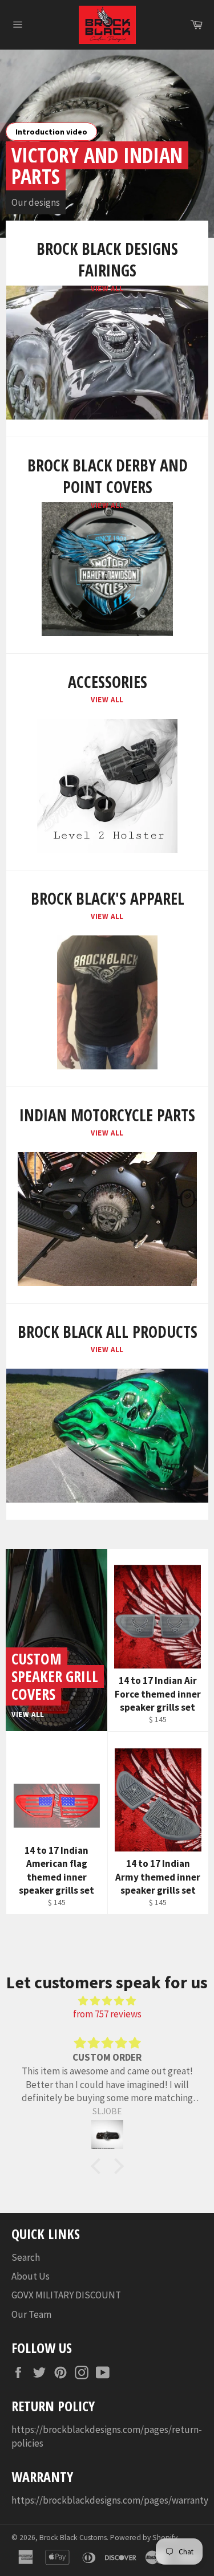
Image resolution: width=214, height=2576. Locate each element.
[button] (98, 2166)
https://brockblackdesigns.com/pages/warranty (110, 2500)
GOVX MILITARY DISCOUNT (66, 2295)
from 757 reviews (107, 2014)
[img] (107, 2001)
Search (26, 2257)
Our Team (31, 2314)
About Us (31, 2276)
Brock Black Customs (73, 2538)
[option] (107, 144)
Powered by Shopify (144, 2538)
